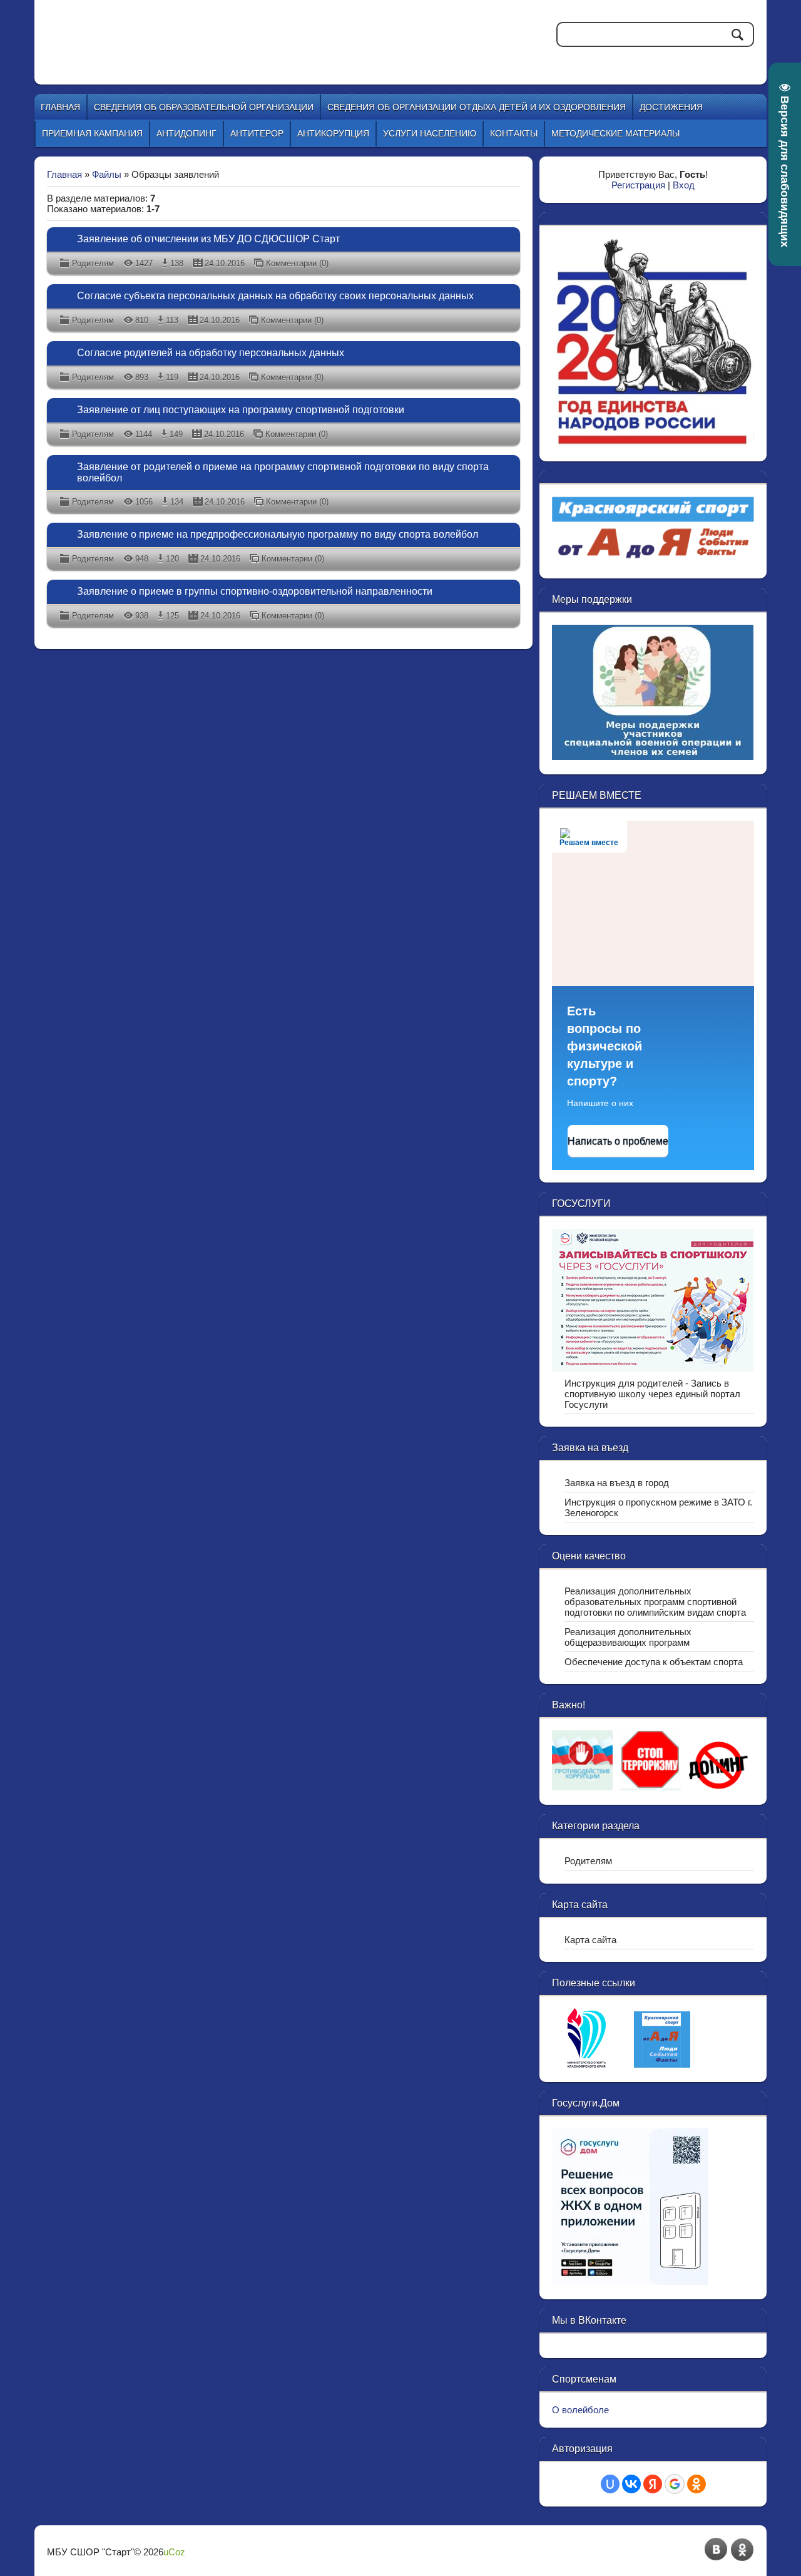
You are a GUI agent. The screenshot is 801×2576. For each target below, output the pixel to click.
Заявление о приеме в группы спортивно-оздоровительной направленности (255, 591)
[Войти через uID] (610, 2484)
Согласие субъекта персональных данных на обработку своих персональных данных (275, 296)
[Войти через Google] (675, 2484)
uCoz (174, 2552)
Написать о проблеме (618, 1141)
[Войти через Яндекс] (653, 2484)
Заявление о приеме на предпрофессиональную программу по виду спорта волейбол (278, 534)
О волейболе (580, 2410)
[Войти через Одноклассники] (696, 2484)
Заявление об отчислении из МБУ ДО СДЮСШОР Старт (208, 239)
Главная (64, 174)
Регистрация (638, 185)
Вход (684, 185)
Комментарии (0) (297, 263)
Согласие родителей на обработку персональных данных (211, 353)
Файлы (107, 174)
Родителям (93, 263)
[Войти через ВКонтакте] (631, 2484)
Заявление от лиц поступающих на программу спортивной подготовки (241, 410)
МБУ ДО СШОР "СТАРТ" (258, 31)
